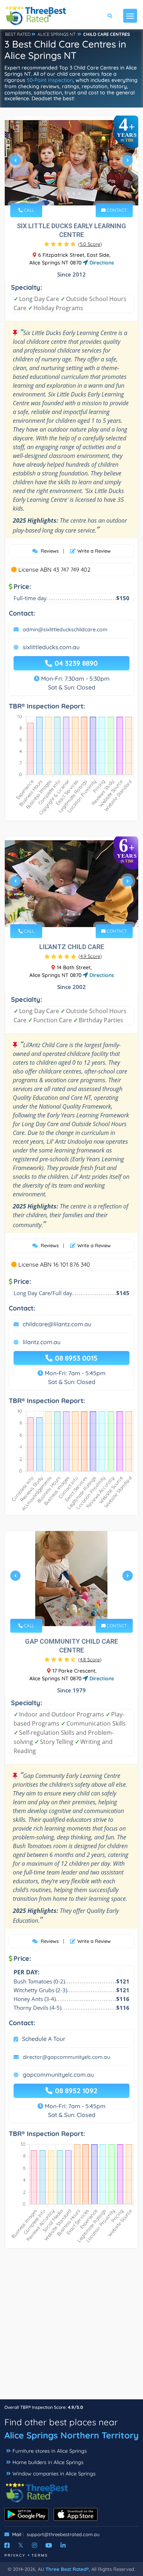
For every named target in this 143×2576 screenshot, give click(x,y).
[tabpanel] (71, 163)
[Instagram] (34, 2545)
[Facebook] (7, 2545)
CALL (28, 210)
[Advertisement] (71, 2328)
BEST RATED (18, 34)
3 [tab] (74, 193)
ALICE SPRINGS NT (56, 34)
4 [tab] (80, 193)
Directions (101, 263)
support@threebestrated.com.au (63, 2534)
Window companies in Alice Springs (54, 2474)
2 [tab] (68, 193)
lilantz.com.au (42, 1342)
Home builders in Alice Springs (48, 2462)
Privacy (15, 2555)
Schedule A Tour (44, 2039)
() (90, 244)
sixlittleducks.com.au (51, 647)
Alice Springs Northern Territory (71, 2435)
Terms (40, 2555)
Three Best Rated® (67, 2569)
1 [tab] (62, 193)
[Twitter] (21, 2545)
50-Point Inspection (50, 80)
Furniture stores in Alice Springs (50, 2451)
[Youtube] (49, 2545)
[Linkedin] (63, 2545)
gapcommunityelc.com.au (58, 2075)
